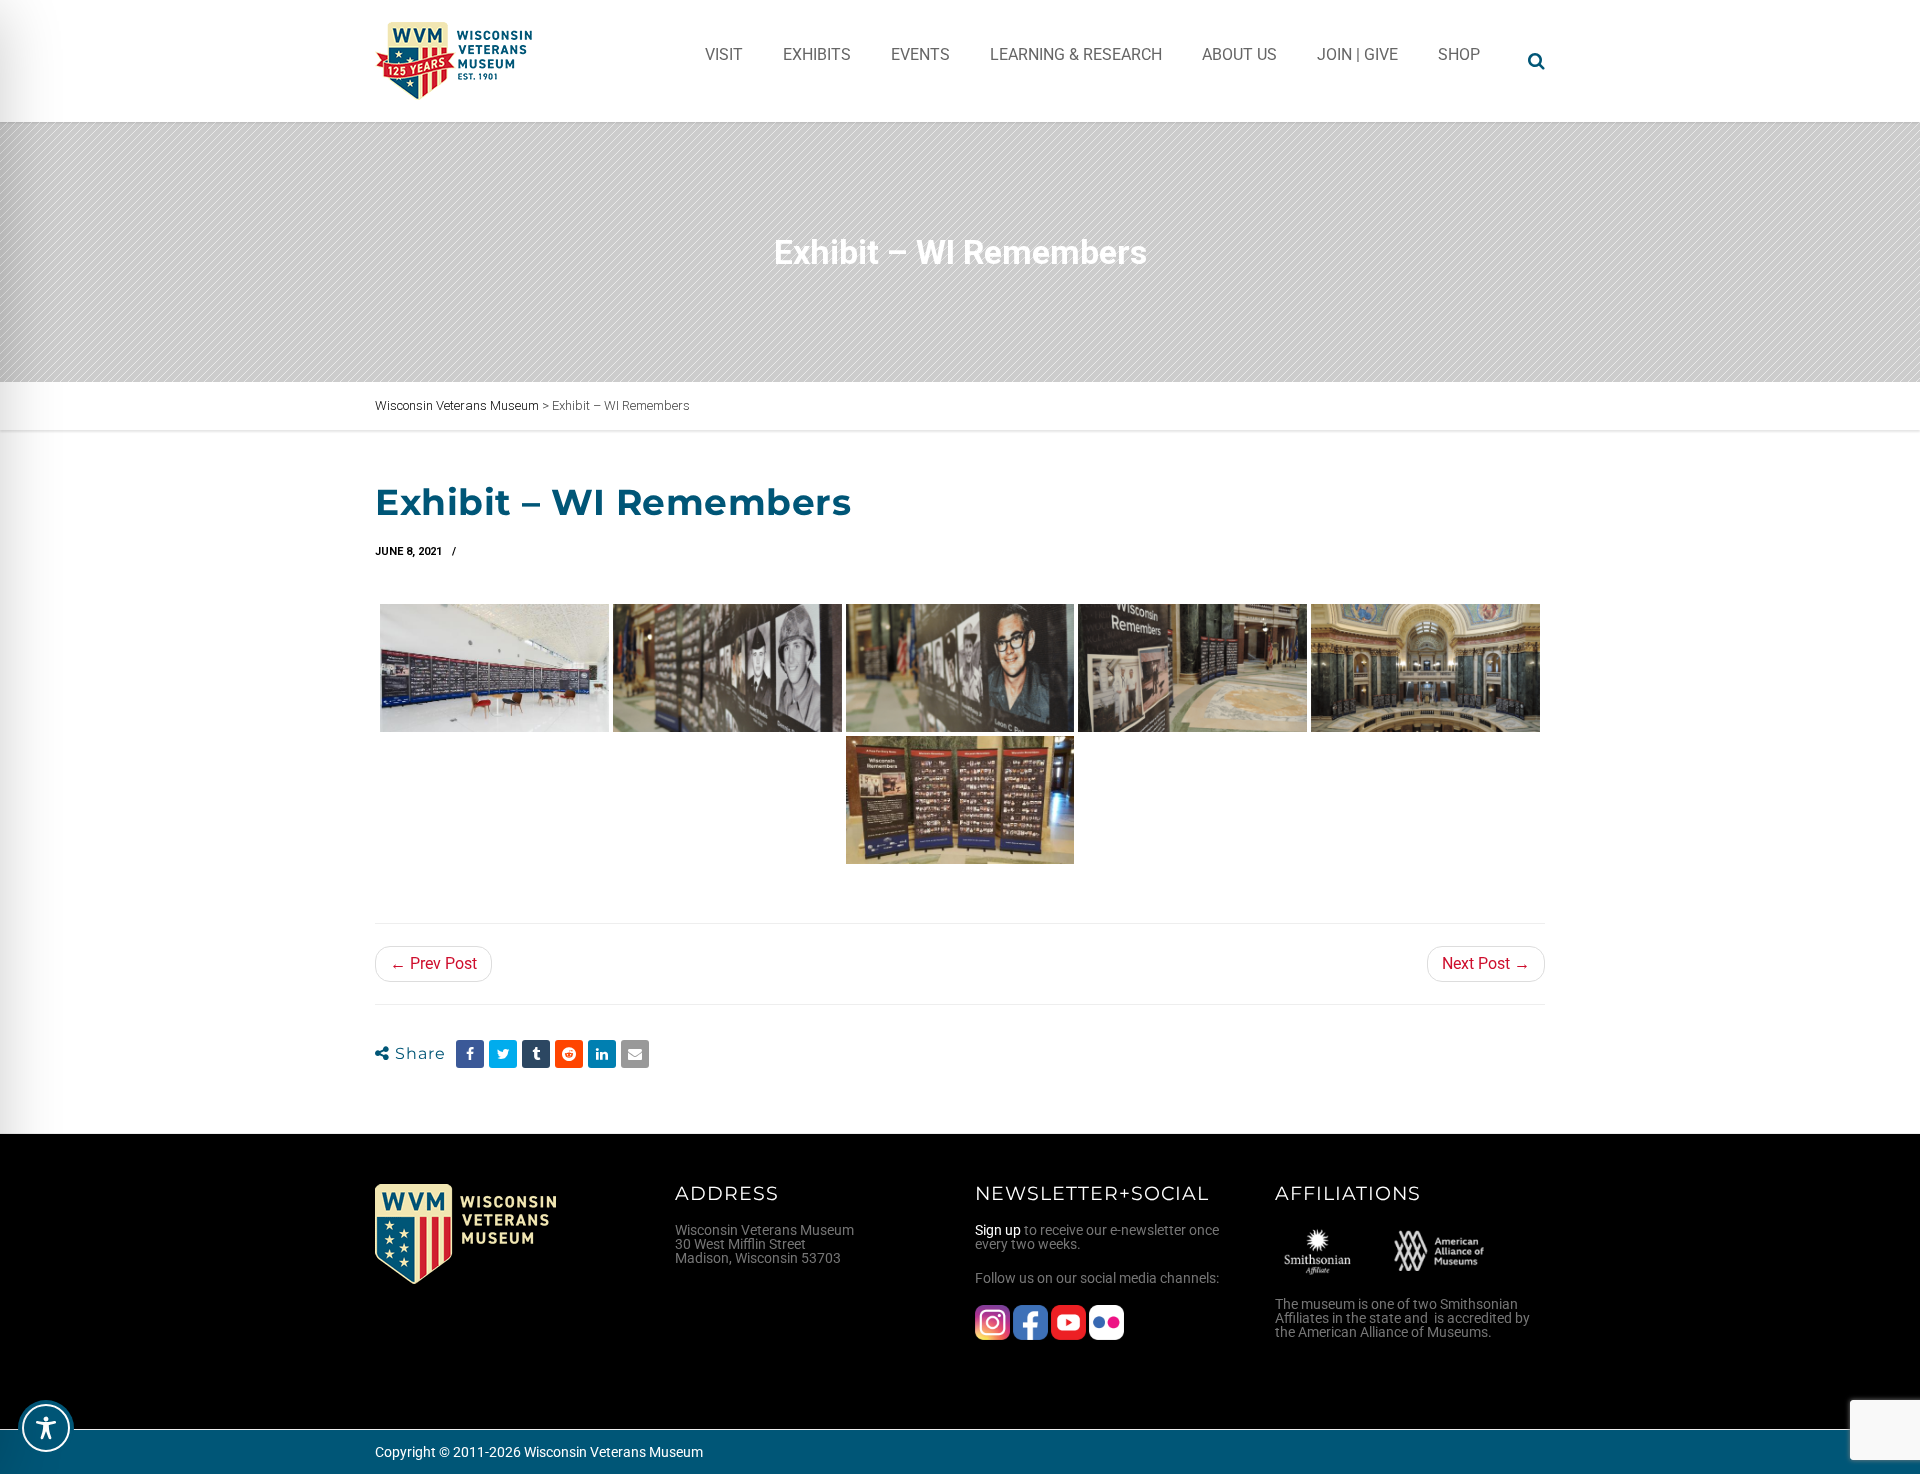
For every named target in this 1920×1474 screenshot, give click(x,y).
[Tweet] (503, 1054)
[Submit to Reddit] (569, 1054)
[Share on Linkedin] (602, 1054)
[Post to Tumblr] (536, 1054)
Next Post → (1486, 963)
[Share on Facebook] (470, 1054)
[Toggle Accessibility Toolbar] (46, 1428)
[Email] (635, 1054)
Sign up (998, 1230)
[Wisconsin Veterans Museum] (455, 61)
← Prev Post (433, 963)
